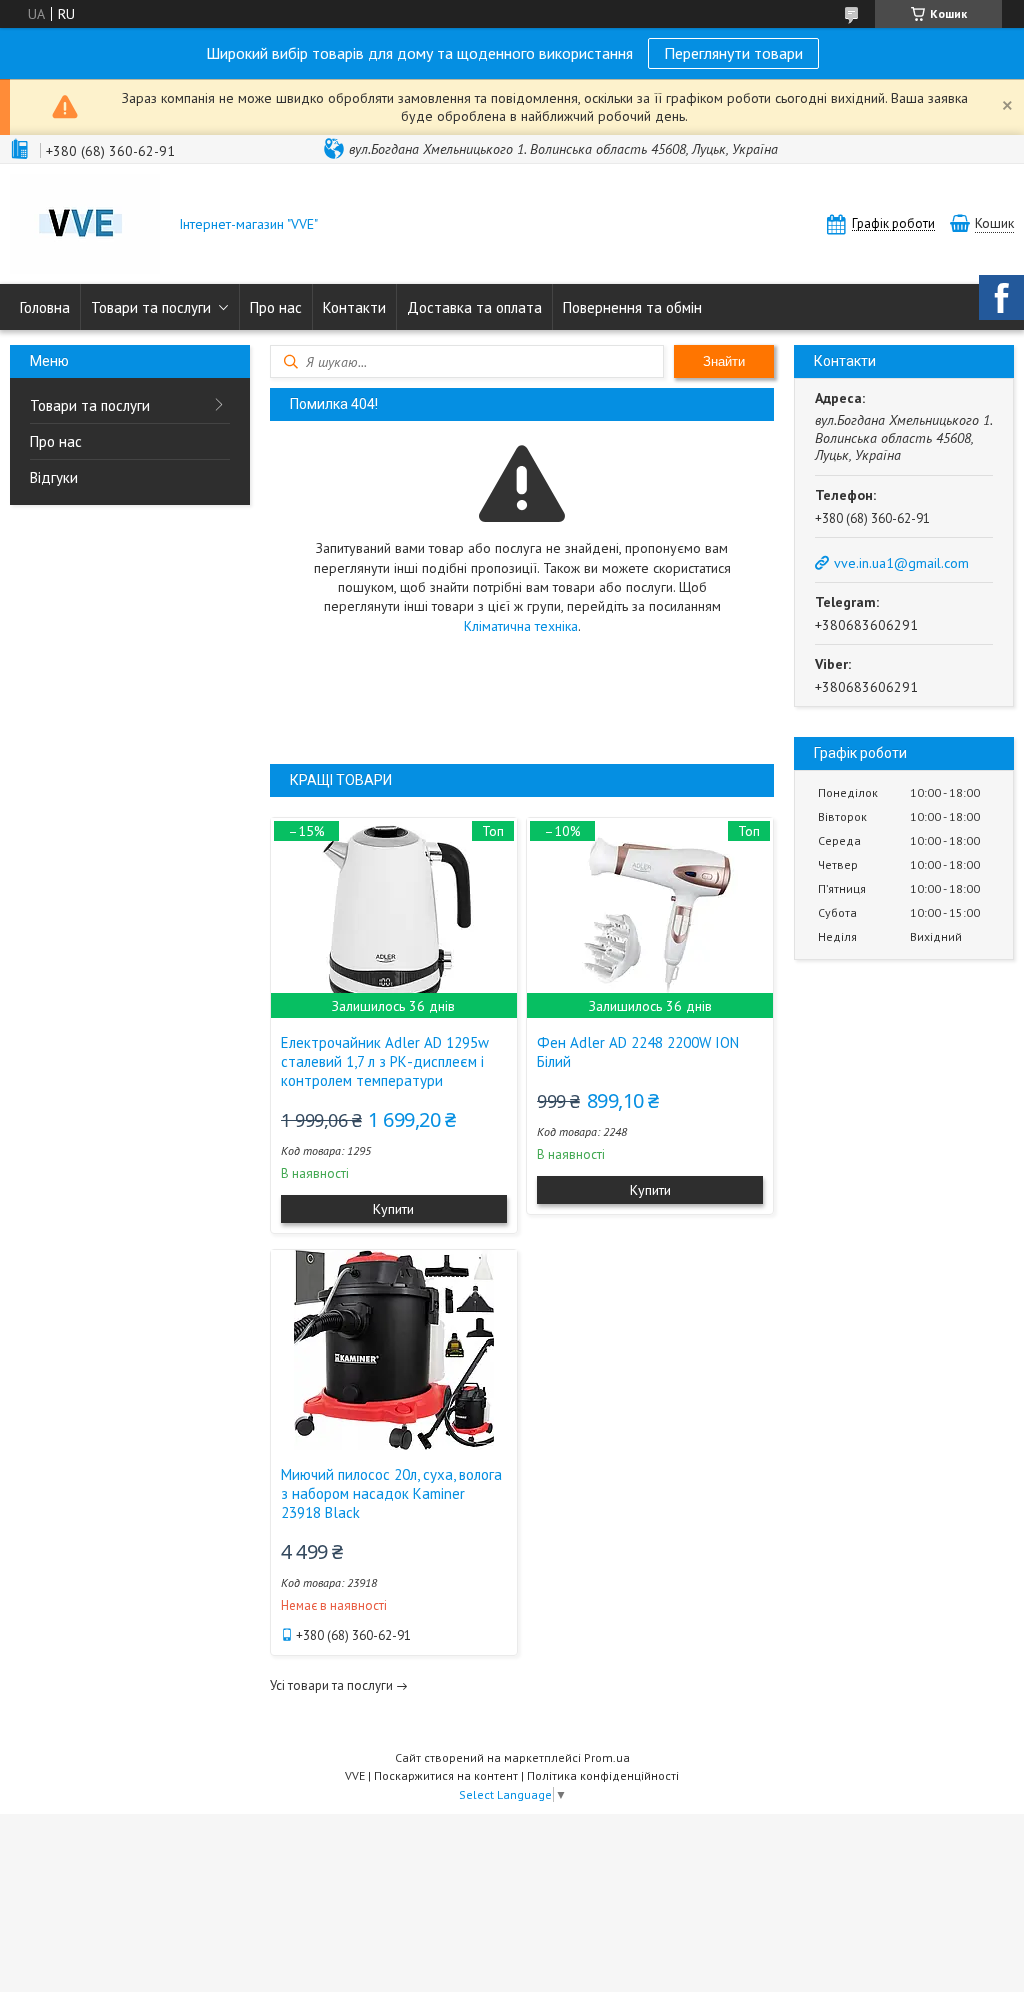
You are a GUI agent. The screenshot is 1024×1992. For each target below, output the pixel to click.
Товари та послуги (151, 307)
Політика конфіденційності (603, 1775)
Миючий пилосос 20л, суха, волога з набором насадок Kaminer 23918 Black (391, 1493)
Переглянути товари (733, 53)
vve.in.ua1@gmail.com (901, 563)
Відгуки (54, 477)
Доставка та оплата (474, 307)
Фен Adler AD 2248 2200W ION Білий (638, 1052)
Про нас (276, 307)
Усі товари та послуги (331, 1685)
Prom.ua (607, 1757)
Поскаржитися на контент (446, 1775)
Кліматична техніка (521, 626)
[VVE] (85, 226)
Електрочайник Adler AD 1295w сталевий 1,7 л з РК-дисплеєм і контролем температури (385, 1061)
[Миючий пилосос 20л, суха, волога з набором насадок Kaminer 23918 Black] (394, 1350)
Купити (393, 1209)
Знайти (724, 361)
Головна (45, 307)
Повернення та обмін (632, 307)
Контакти (354, 307)
